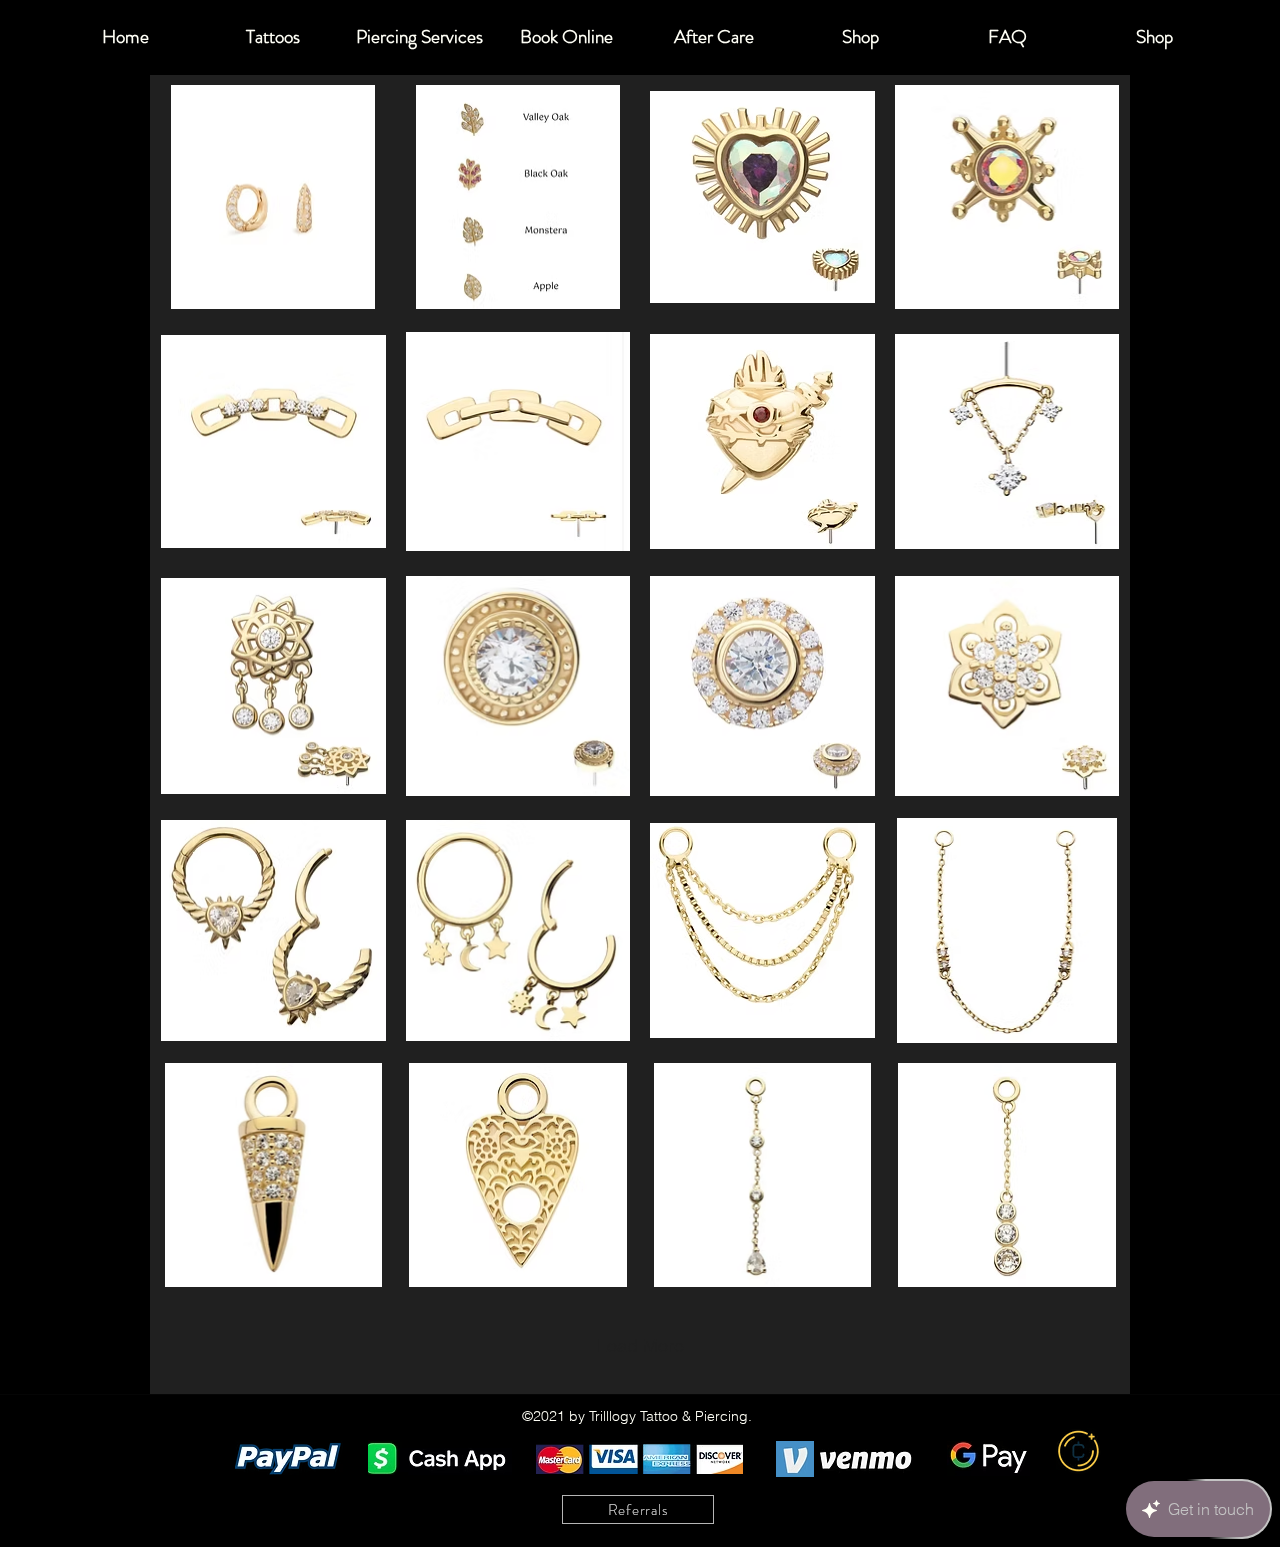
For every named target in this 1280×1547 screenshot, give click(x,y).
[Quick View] (273, 197)
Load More (640, 1345)
